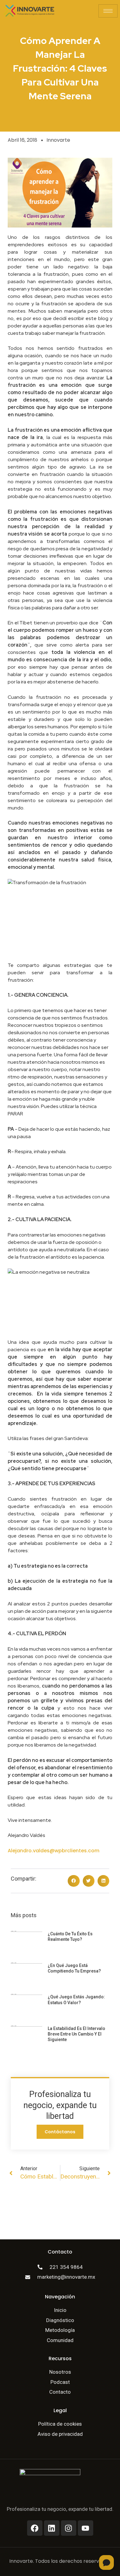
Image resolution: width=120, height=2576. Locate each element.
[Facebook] (35, 2528)
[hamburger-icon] (108, 11)
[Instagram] (69, 2528)
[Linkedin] (52, 2528)
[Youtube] (86, 2528)
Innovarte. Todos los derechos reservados (60, 2561)
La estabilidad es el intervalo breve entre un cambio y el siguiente (76, 2034)
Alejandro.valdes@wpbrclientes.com (54, 1851)
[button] (74, 1881)
